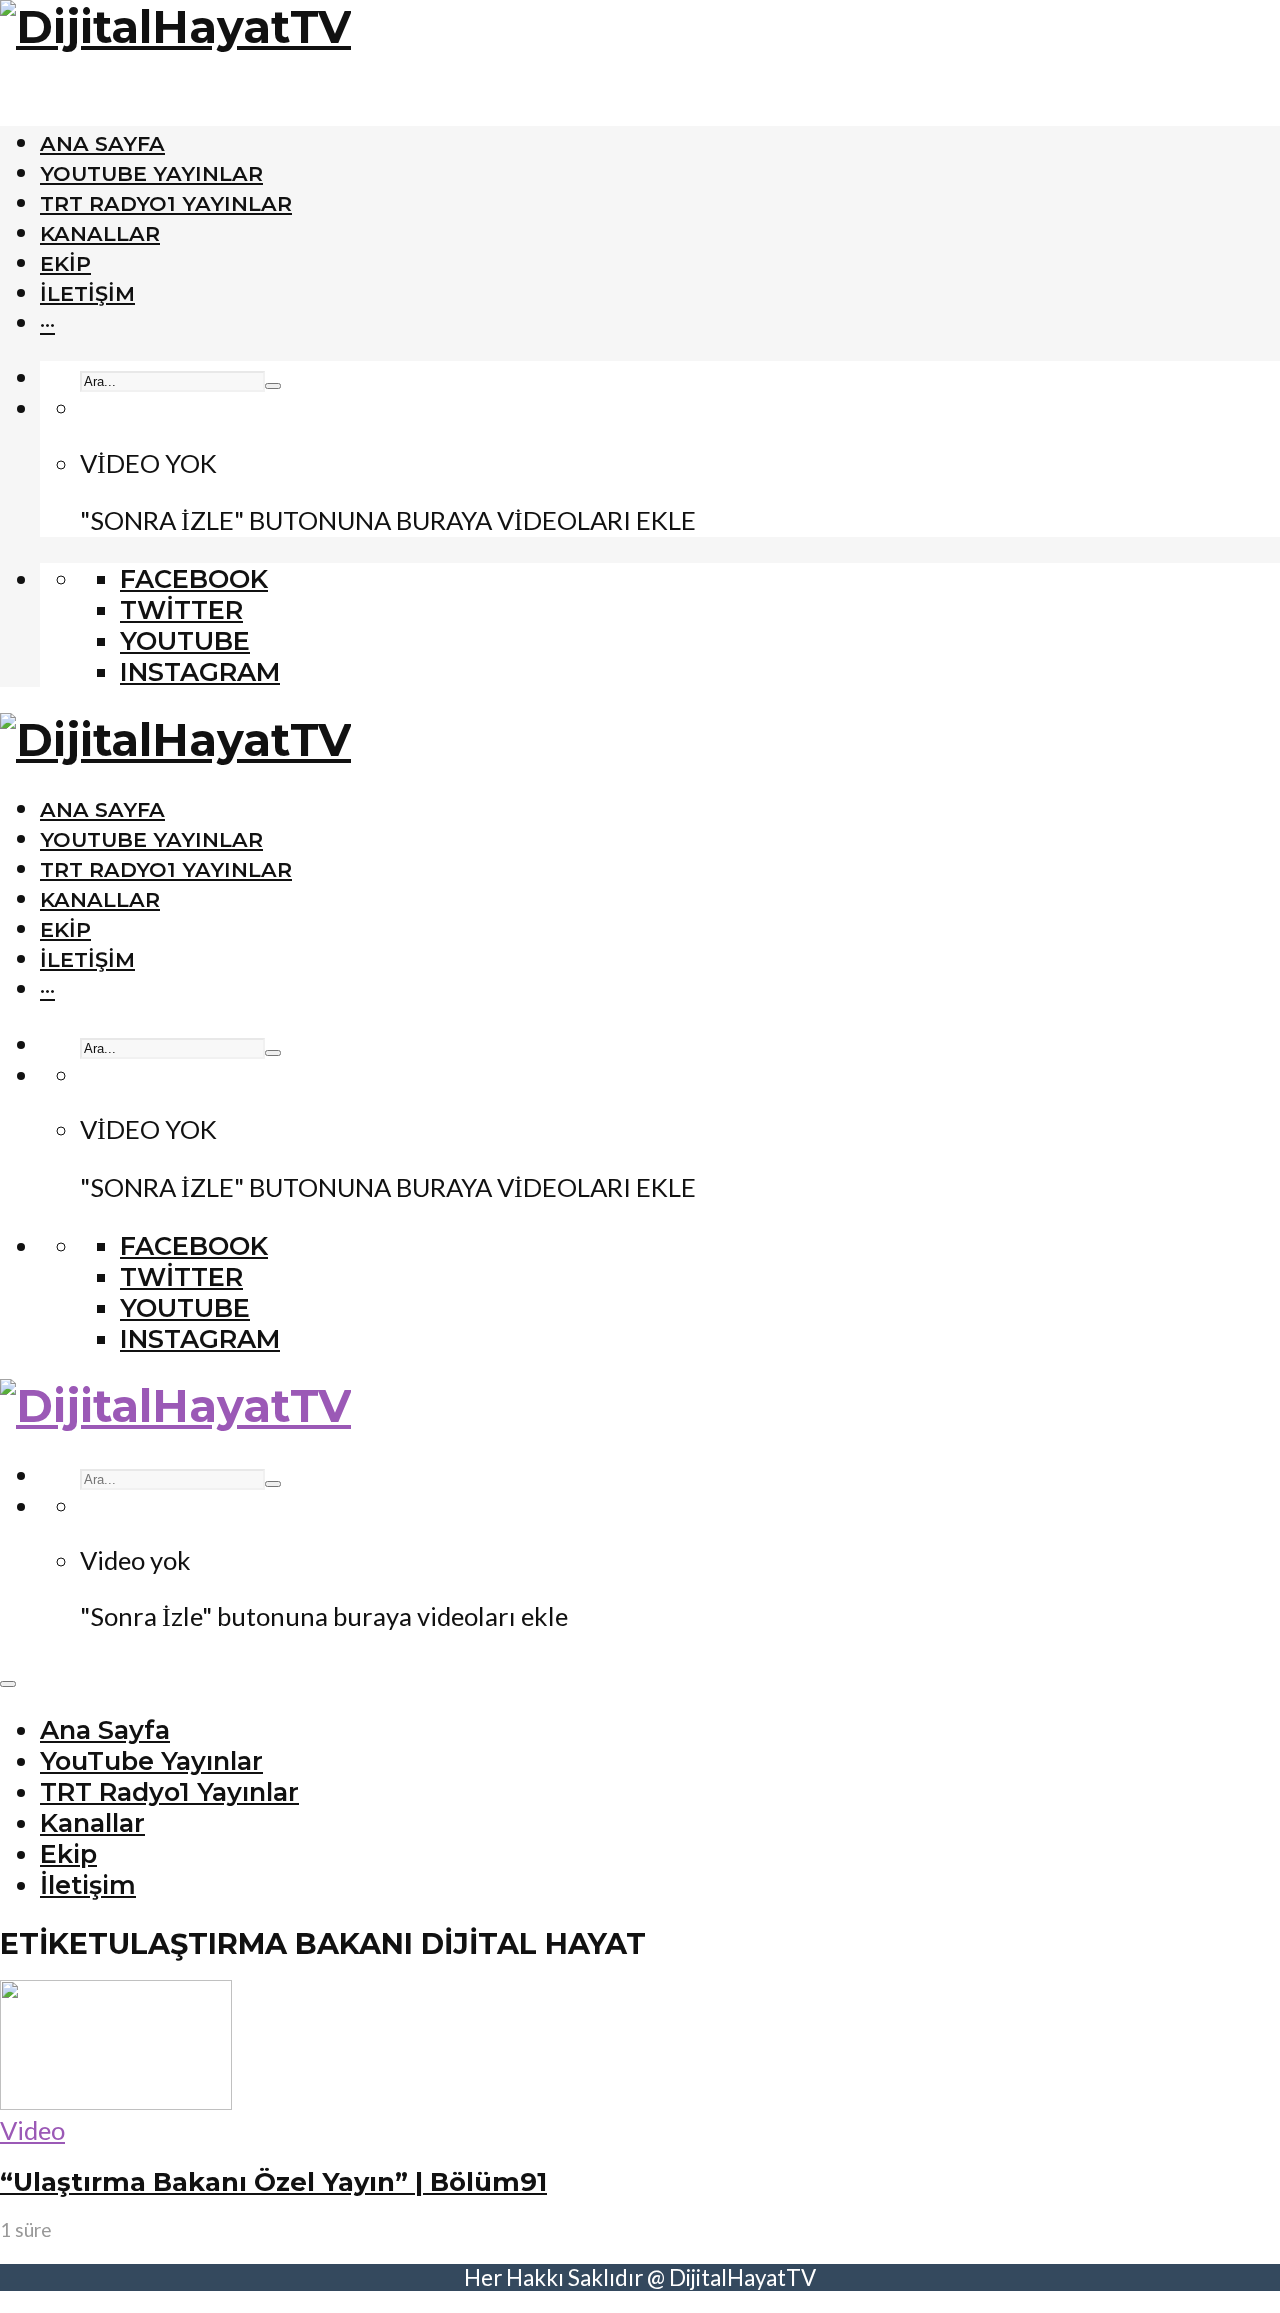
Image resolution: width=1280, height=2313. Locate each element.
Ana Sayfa (102, 143)
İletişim (87, 293)
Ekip (65, 263)
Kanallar (100, 233)
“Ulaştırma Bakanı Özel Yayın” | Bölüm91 (273, 2181)
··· (47, 323)
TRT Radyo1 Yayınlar (166, 203)
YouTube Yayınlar (151, 173)
